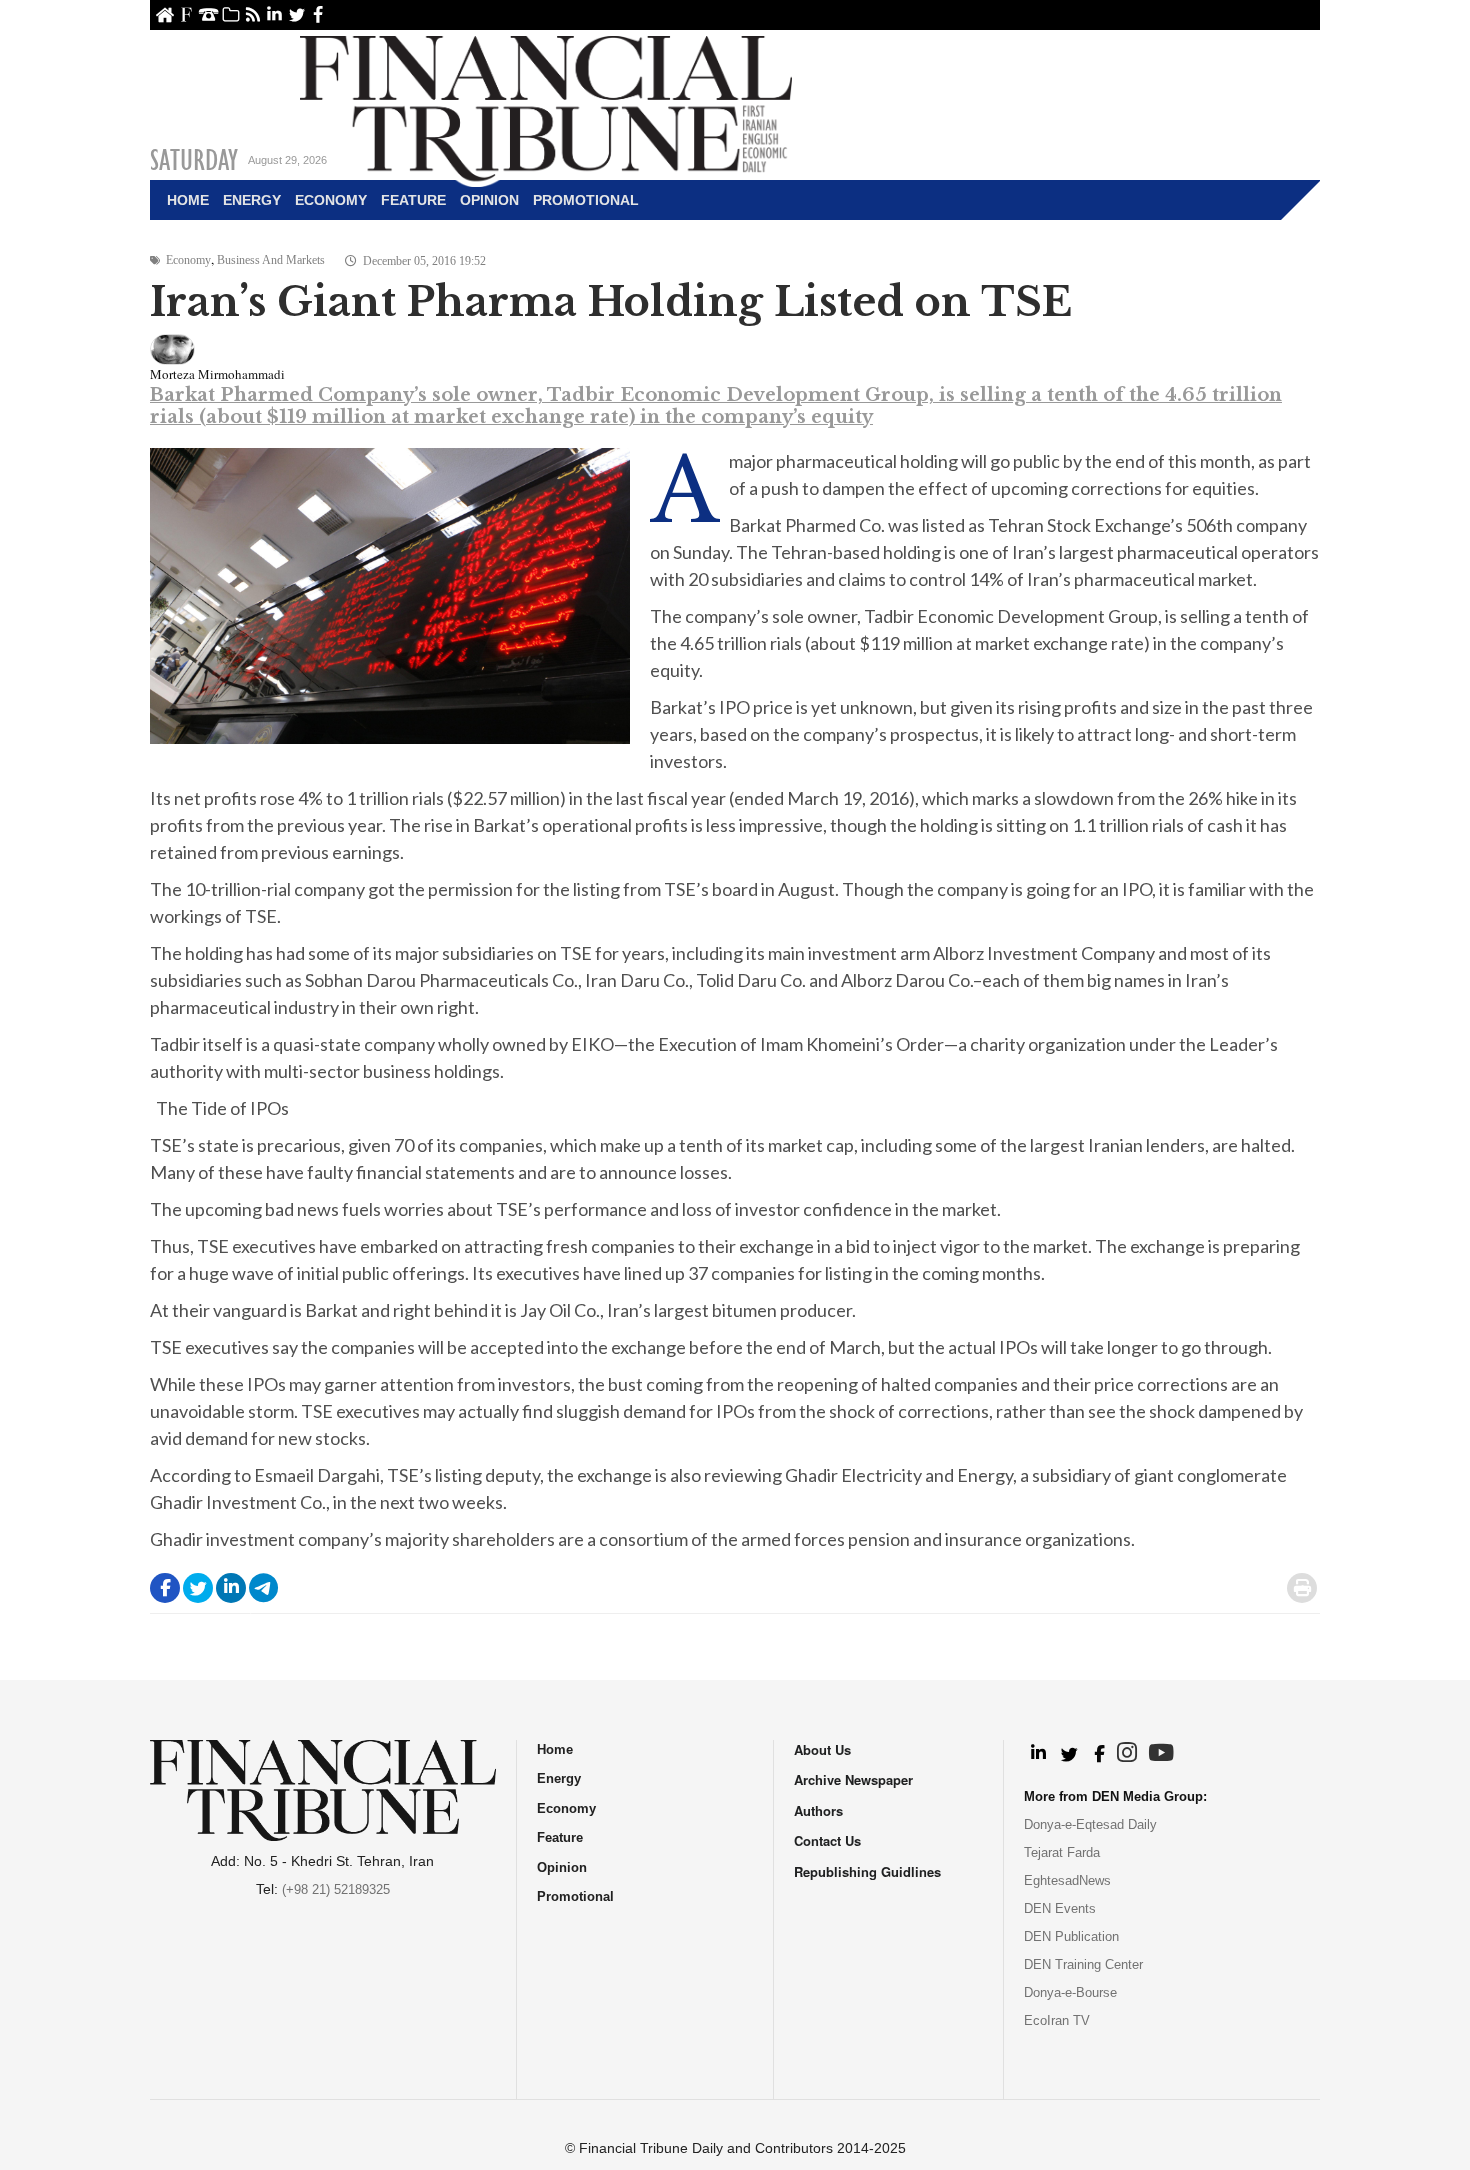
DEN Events (1060, 1908)
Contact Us (208, 14)
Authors (818, 1810)
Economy (331, 200)
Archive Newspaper (853, 1779)
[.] (1037, 1754)
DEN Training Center (1083, 1964)
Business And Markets (271, 260)
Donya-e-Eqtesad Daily (1090, 1824)
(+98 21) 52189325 (336, 1889)
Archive (230, 14)
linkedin (274, 14)
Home (164, 14)
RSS (252, 14)
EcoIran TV (1057, 2020)
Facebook (318, 14)
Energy (252, 200)
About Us (186, 14)
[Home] (546, 106)
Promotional (586, 200)
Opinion (489, 200)
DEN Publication (1071, 1936)
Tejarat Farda (1062, 1852)
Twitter (296, 14)
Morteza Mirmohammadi (217, 374)
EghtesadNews (1067, 1880)
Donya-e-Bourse (1070, 1992)
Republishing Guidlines (867, 1871)
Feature (413, 200)
